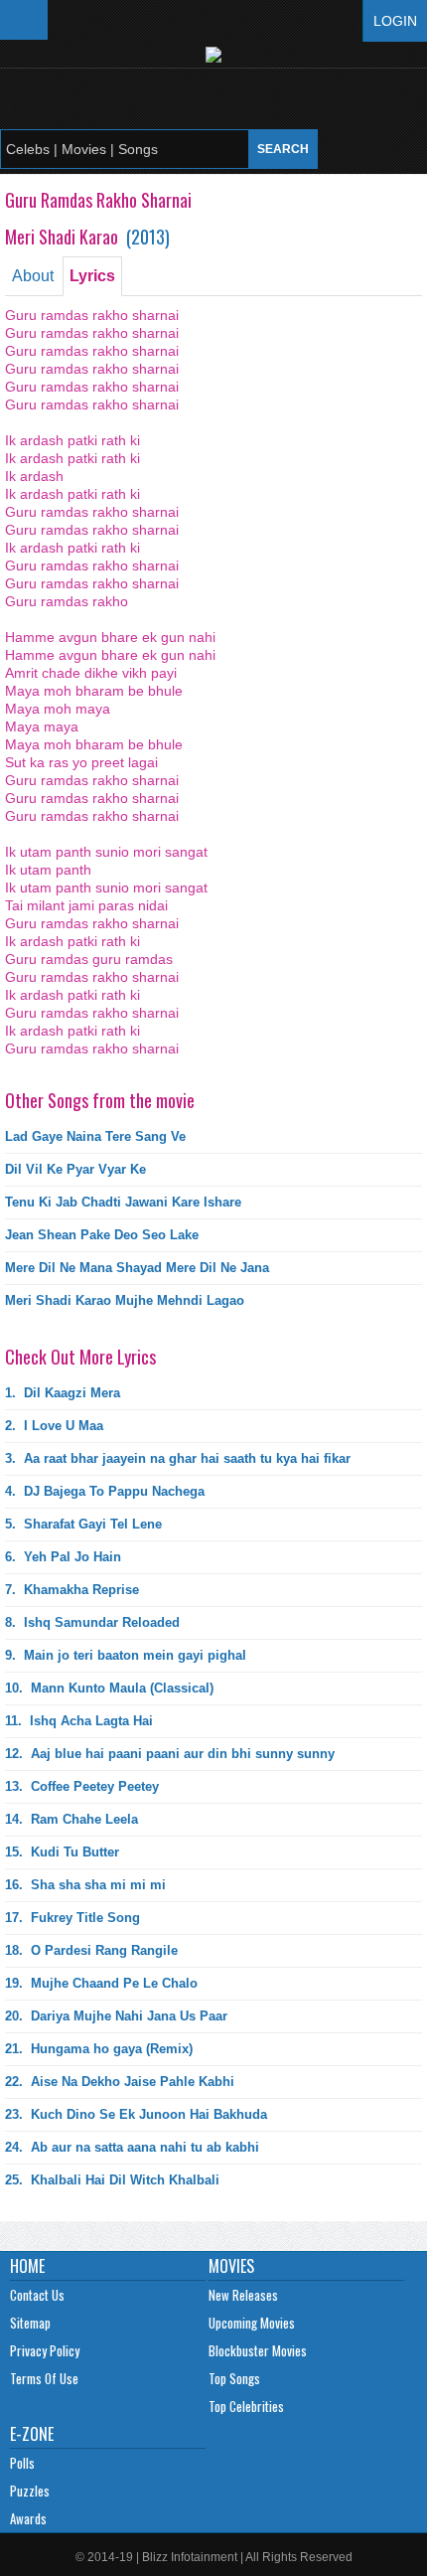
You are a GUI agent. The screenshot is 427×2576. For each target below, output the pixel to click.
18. (91, 1950)
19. (101, 1983)
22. (120, 2082)
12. (170, 1754)
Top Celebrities (246, 2406)
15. (62, 1852)
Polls (22, 2463)
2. (54, 1426)
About (33, 276)
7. (72, 1590)
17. (72, 1918)
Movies (231, 2266)
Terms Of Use (44, 2378)
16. (85, 1885)
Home (27, 2266)
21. (99, 2049)
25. (112, 2180)
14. (71, 1819)
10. (109, 1688)
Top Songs (234, 2378)
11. (79, 1721)
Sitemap (30, 2323)
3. (178, 1458)
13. (82, 1786)
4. (105, 1491)
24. (132, 2147)
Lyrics (92, 276)
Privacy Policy (45, 2350)
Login (395, 21)
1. (63, 1393)
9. (126, 1655)
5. (83, 1524)
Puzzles (30, 2491)
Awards (28, 2518)
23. (136, 2114)
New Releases (243, 2295)
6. (63, 1557)
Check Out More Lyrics (80, 1357)
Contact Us (37, 2295)
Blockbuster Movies (258, 2350)
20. (116, 2016)
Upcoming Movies (252, 2323)
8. (92, 1622)
